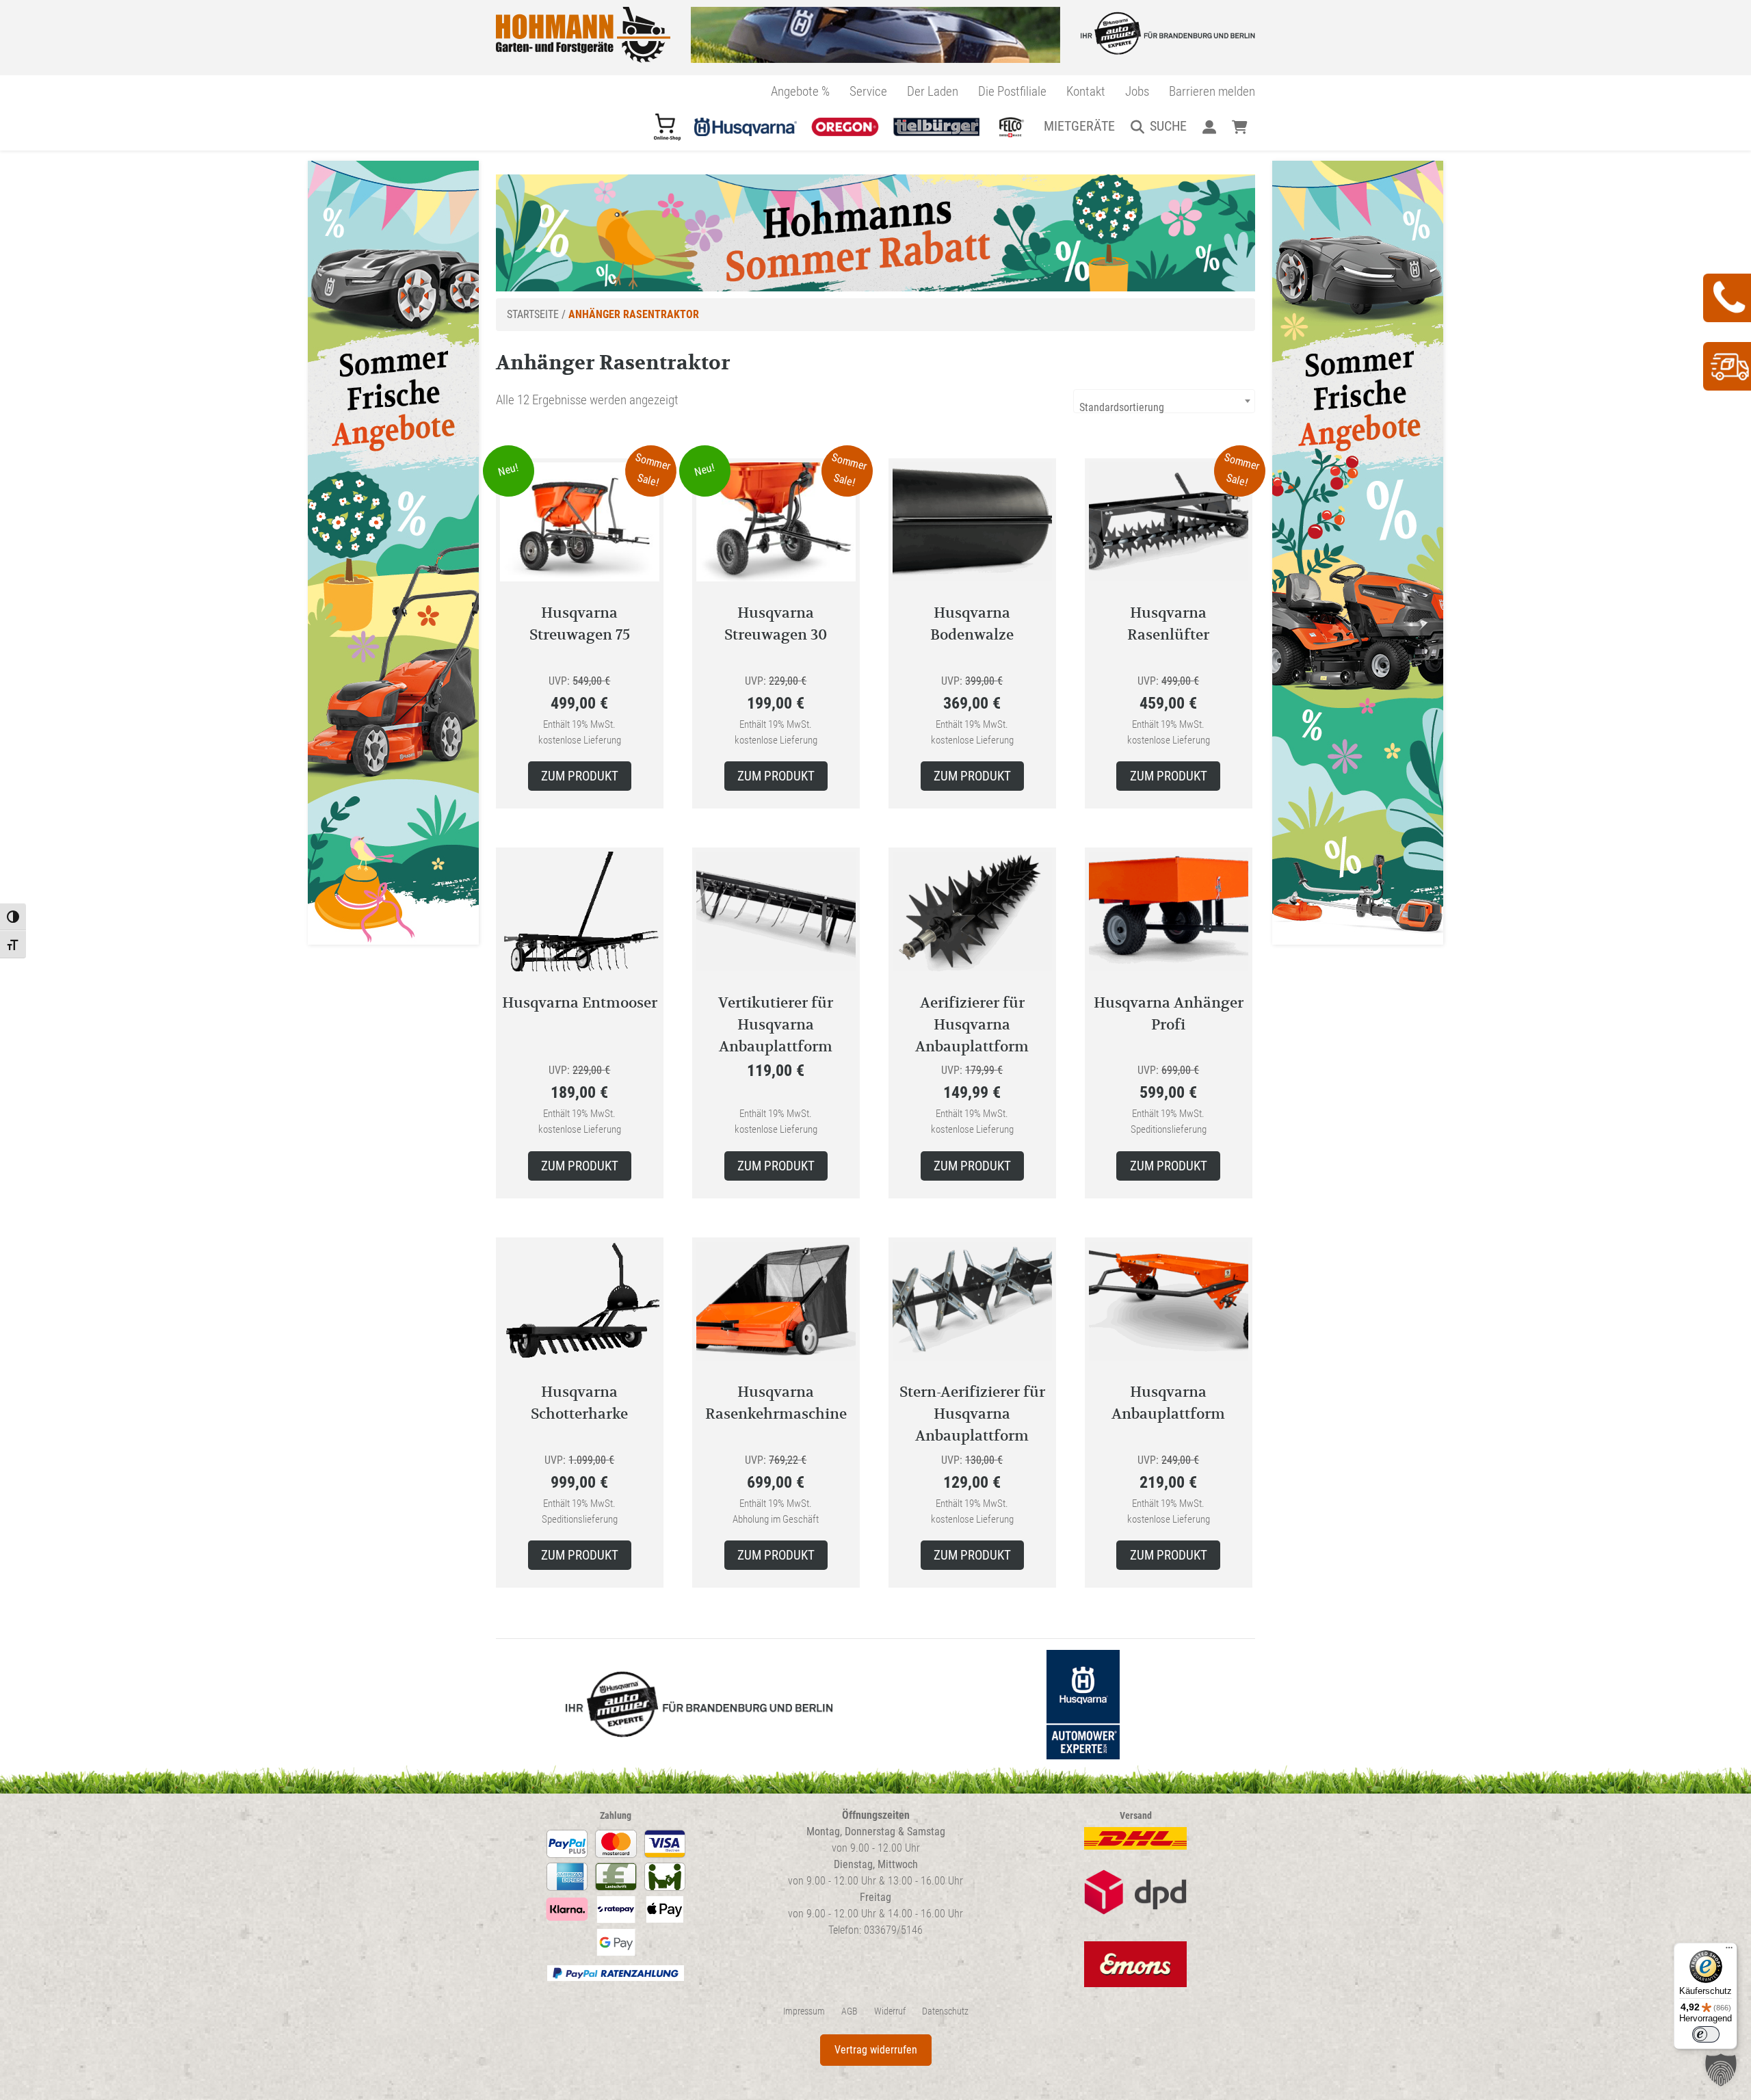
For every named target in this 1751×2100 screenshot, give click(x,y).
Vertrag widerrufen (876, 2050)
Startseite (533, 314)
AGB (850, 2011)
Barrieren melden (1212, 91)
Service (868, 91)
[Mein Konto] (1209, 126)
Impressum (804, 2011)
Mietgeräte (1079, 126)
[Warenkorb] (1240, 126)
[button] (1721, 2070)
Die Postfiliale (1012, 91)
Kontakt (1086, 91)
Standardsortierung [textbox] (1122, 407)
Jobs (1137, 91)
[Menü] (1729, 1951)
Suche (1168, 126)
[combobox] (1164, 401)
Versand (1136, 1816)
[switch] (1706, 2034)
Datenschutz (945, 2011)
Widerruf (890, 2011)
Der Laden (933, 91)
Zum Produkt (580, 776)
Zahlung (616, 1816)
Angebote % (800, 91)
